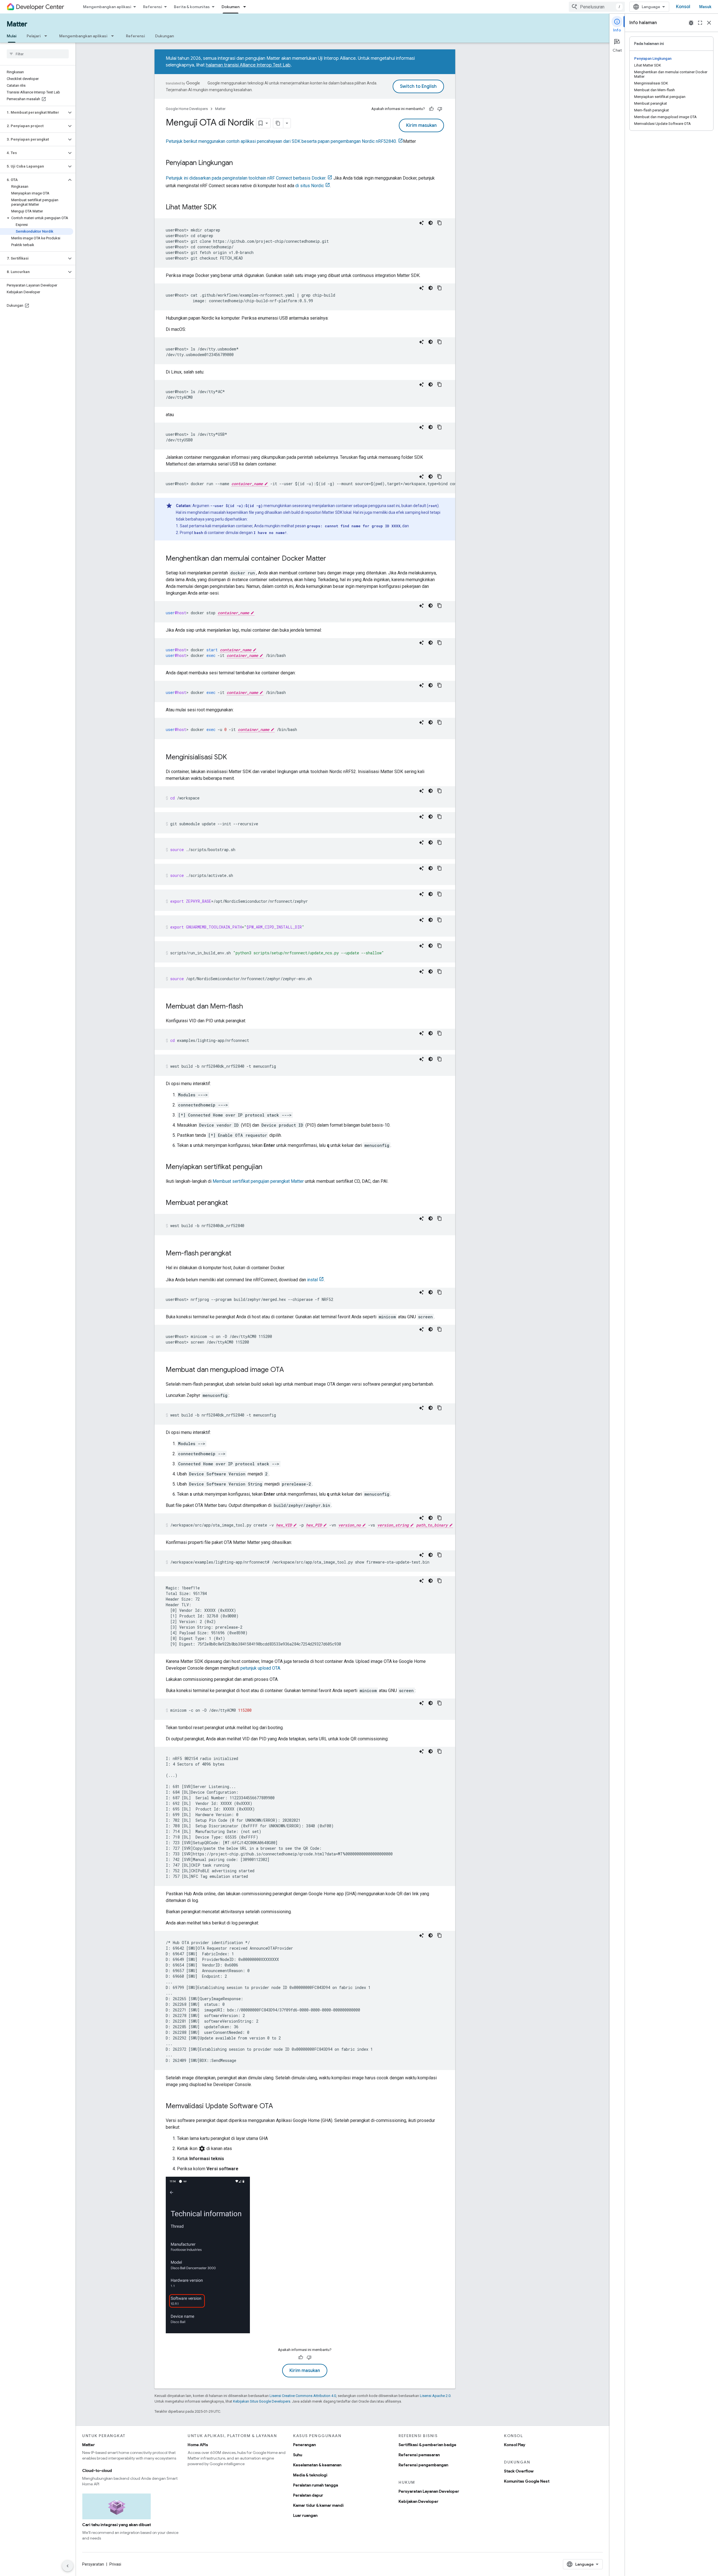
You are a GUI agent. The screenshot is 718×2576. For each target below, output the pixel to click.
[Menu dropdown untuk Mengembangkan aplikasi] (114, 36)
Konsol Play (515, 2445)
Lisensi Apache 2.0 (435, 2396)
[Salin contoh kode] (439, 223)
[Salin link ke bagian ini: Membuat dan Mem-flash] (248, 1007)
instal (312, 1280)
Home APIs (198, 2445)
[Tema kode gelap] (431, 223)
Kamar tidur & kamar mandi (318, 2505)
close (709, 23)
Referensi (153, 7)
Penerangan (304, 2445)
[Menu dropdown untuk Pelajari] (47, 36)
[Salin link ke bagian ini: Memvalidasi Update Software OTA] (279, 2107)
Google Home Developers (187, 109)
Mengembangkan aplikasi (107, 7)
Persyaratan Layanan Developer (429, 2491)
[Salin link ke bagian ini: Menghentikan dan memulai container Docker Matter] (332, 559)
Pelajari (34, 36)
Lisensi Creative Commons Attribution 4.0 (303, 2396)
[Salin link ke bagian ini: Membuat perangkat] (234, 1203)
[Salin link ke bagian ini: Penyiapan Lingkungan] (238, 163)
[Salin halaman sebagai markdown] (278, 123)
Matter (17, 24)
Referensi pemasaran (419, 2455)
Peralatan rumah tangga (316, 2485)
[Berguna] (431, 109)
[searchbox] (38, 54)
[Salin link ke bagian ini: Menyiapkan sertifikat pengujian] (268, 1167)
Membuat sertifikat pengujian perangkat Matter (258, 1181)
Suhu (298, 2455)
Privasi (115, 2564)
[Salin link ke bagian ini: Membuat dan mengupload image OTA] (289, 1370)
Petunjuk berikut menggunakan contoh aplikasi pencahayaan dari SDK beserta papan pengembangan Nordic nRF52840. (281, 141)
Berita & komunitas (192, 7)
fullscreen (700, 23)
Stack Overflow (519, 2471)
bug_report (691, 23)
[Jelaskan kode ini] (422, 223)
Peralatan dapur (308, 2495)
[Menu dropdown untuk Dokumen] (246, 7)
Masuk (705, 7)
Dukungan (164, 36)
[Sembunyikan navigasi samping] (68, 2566)
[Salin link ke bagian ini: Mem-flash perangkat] (237, 1254)
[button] (33, 113)
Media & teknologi (310, 2475)
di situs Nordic (310, 186)
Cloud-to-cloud (97, 2470)
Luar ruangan (305, 2515)
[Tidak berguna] (440, 109)
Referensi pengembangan (423, 2465)
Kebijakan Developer (418, 2501)
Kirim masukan (421, 125)
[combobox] (597, 7)
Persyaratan (93, 2564)
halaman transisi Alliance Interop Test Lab (248, 65)
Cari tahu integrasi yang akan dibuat (117, 2525)
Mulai (12, 36)
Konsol (683, 7)
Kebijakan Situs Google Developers (262, 2401)
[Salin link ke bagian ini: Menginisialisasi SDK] (233, 758)
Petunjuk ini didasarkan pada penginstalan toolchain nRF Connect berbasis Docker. (246, 178)
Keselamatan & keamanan (317, 2465)
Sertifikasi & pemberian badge (427, 2445)
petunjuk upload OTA (260, 1668)
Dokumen (231, 7)
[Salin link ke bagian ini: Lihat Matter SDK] (222, 208)
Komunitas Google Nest (527, 2481)
